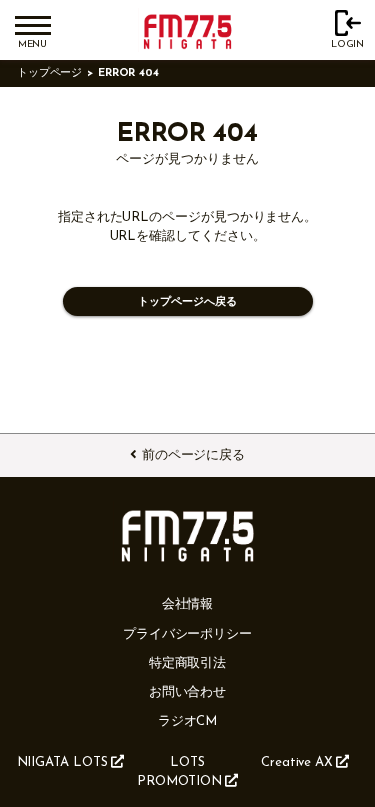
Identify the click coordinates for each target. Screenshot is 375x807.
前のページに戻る (193, 455)
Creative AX (297, 762)
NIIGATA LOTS (62, 762)
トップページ (50, 73)
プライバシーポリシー (187, 634)
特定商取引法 (188, 663)
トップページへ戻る (187, 302)
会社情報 (188, 604)
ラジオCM (188, 721)
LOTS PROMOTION (179, 772)
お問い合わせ (188, 692)
